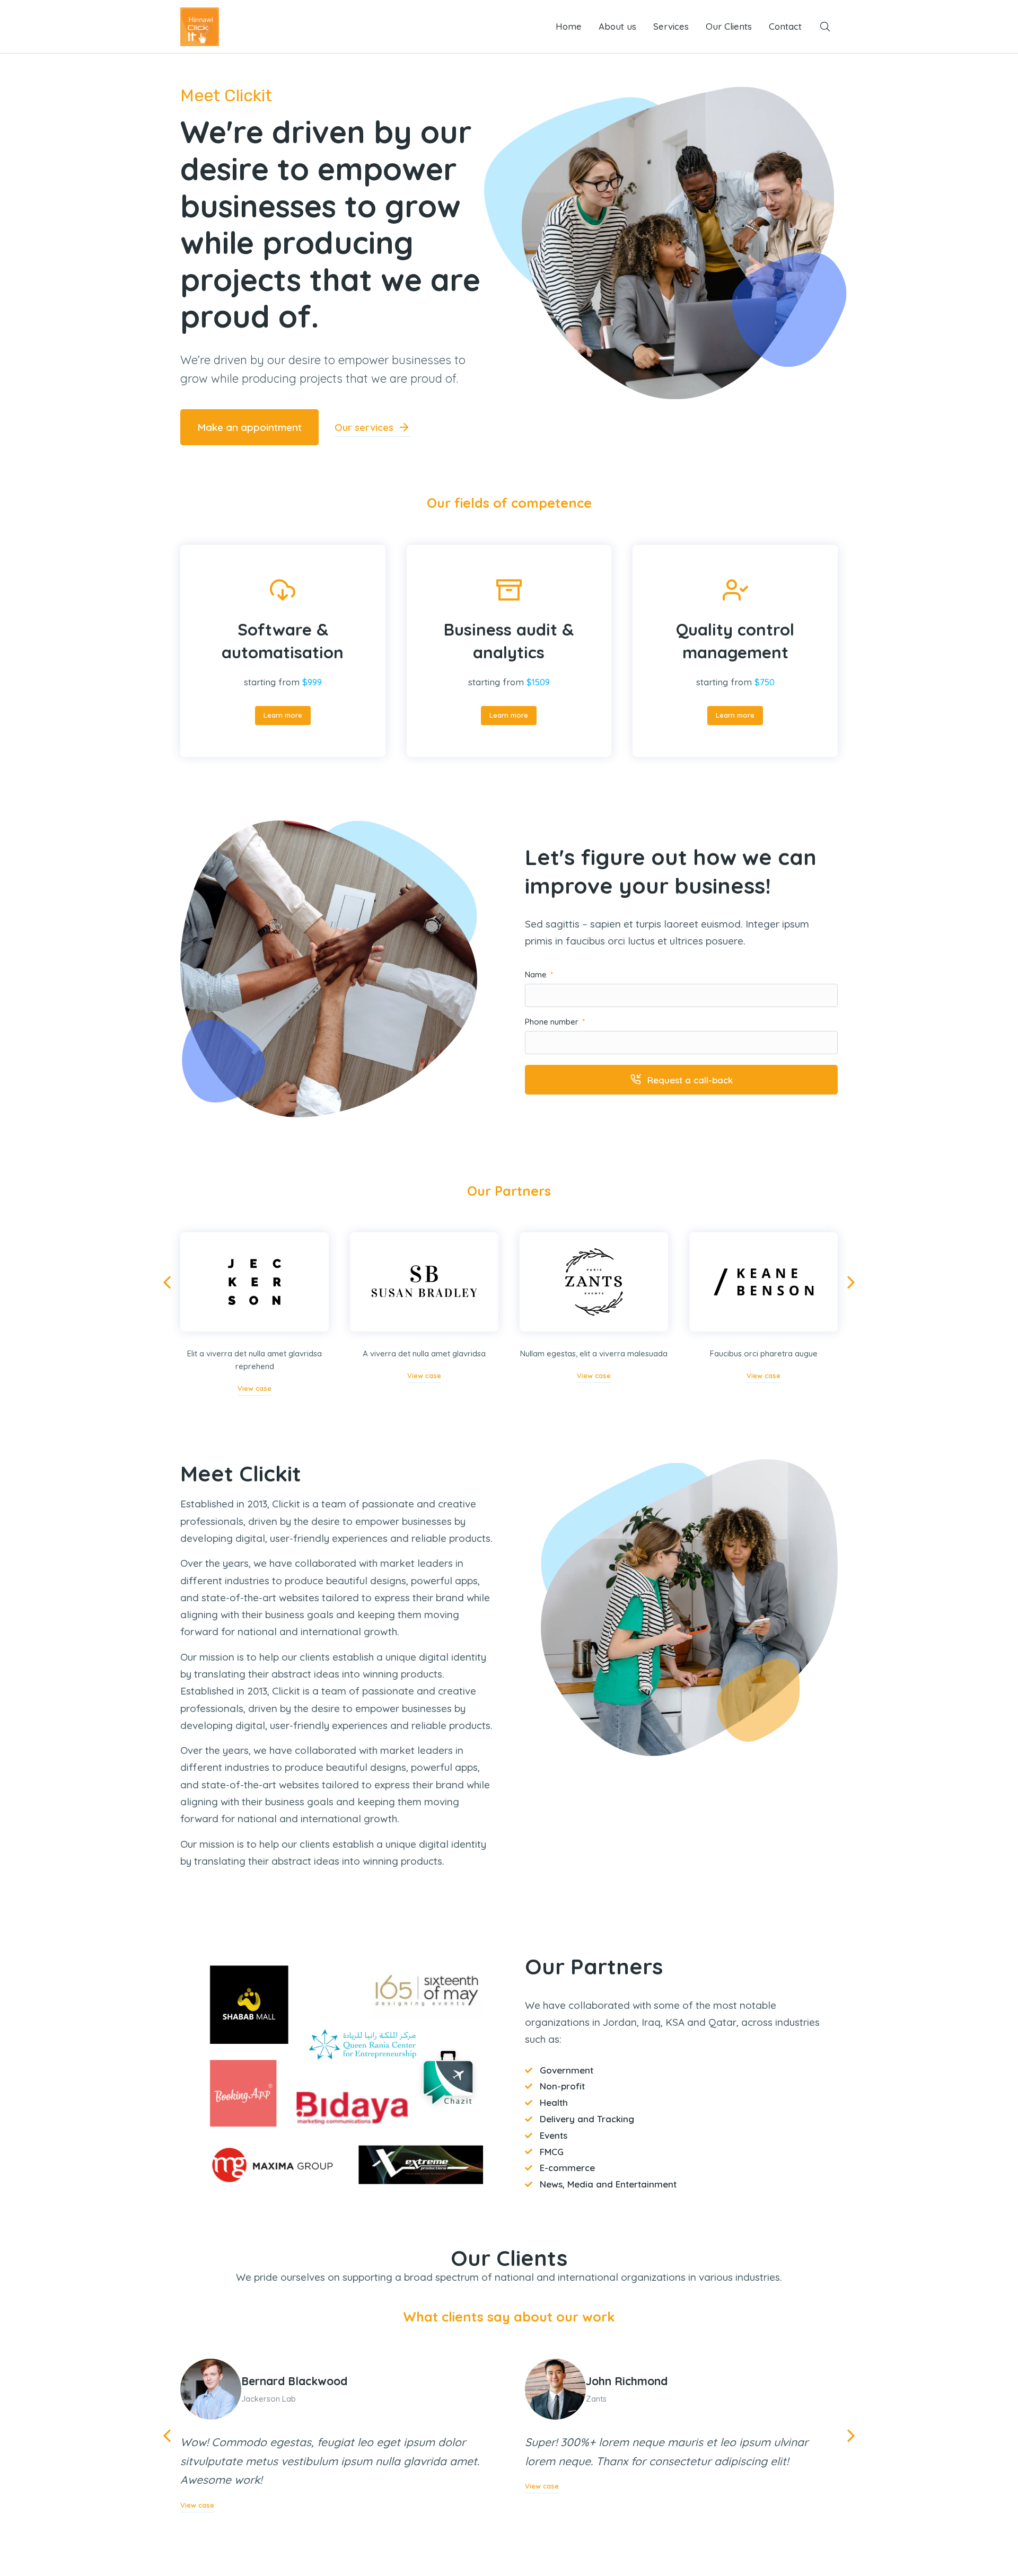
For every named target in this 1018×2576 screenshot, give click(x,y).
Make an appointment (249, 427)
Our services (364, 427)
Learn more (283, 715)
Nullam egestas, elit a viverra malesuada (594, 1353)
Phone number (553, 1022)
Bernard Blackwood (294, 2381)
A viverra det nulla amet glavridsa (424, 1353)
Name (537, 975)
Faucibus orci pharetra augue (764, 1353)
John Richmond (627, 2381)
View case (254, 1388)
